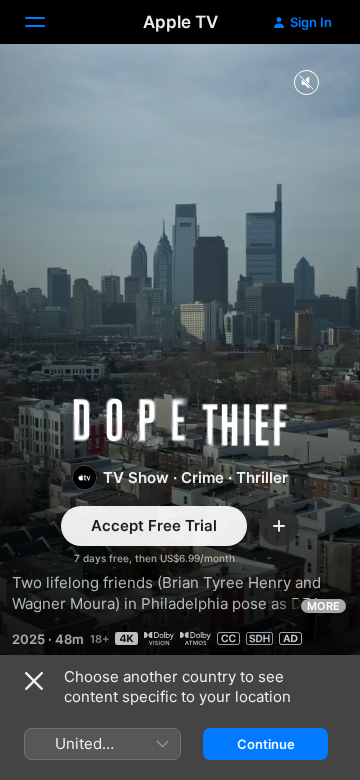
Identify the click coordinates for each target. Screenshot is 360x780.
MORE (323, 606)
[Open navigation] (47, 22)
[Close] (34, 681)
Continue (266, 744)
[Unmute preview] (306, 83)
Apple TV (180, 22)
